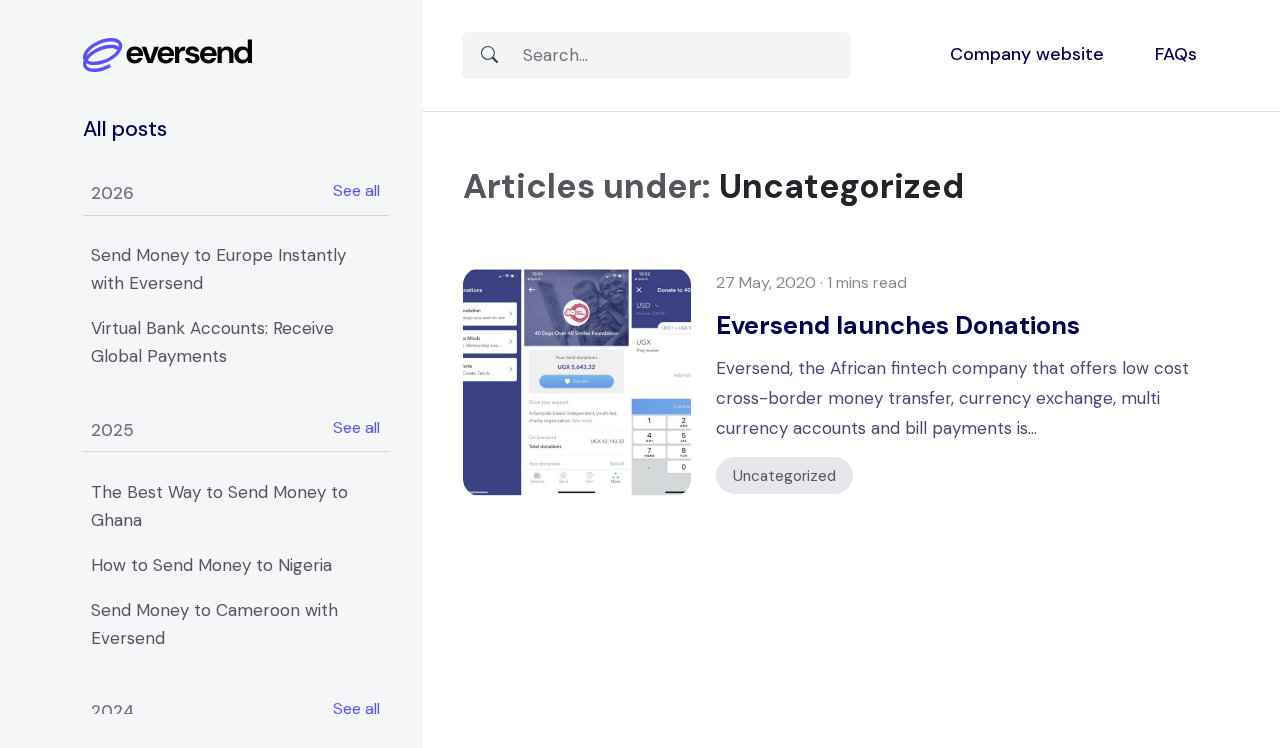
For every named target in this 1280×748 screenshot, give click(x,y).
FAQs (1176, 54)
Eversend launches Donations (898, 325)
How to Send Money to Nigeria (211, 565)
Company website (1027, 54)
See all (356, 190)
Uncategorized (784, 475)
